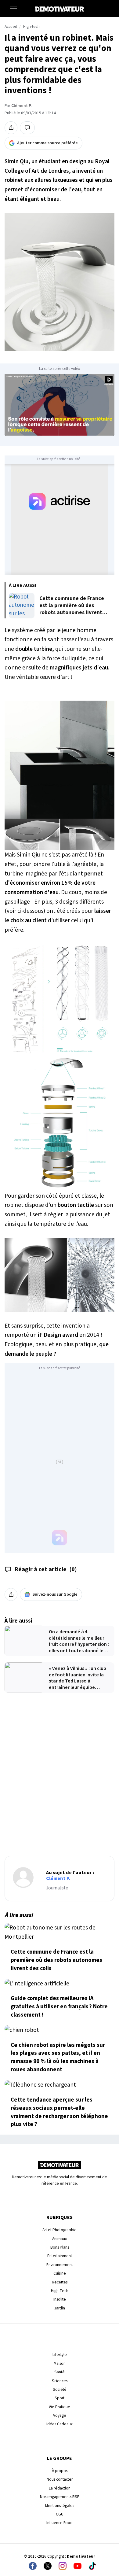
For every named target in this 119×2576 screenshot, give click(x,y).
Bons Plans (60, 2247)
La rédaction (60, 2488)
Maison (60, 2363)
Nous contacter (60, 2479)
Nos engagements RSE (60, 2497)
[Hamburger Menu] (13, 9)
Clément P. (21, 106)
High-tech (31, 27)
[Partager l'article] (11, 128)
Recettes (60, 2282)
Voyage (60, 2415)
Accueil (11, 27)
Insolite (60, 2299)
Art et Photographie (60, 2230)
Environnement (60, 2265)
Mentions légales (60, 2506)
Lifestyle (60, 2355)
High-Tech (60, 2291)
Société (60, 2389)
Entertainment (60, 2256)
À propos (60, 2471)
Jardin (60, 2308)
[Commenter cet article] (27, 128)
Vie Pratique (60, 2407)
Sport (60, 2398)
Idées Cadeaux (60, 2424)
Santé (60, 2372)
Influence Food (60, 2523)
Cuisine (60, 2273)
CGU (60, 2514)
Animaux (60, 2239)
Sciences (60, 2381)
